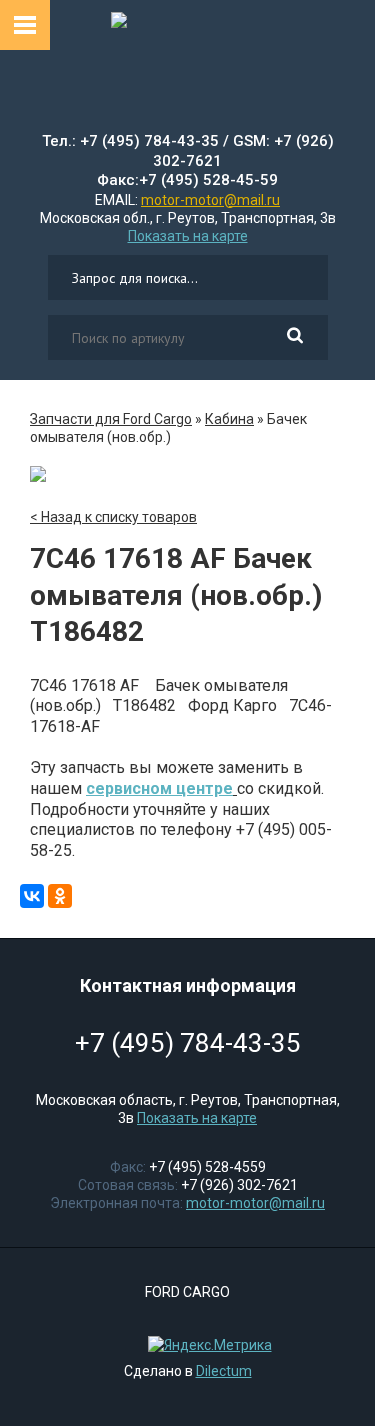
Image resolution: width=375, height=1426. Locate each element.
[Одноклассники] (60, 896)
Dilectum (224, 1371)
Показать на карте (188, 236)
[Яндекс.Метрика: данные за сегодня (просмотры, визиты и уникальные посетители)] (205, 1345)
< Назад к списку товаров (113, 517)
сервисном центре (159, 788)
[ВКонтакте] (32, 896)
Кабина (229, 419)
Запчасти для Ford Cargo (111, 419)
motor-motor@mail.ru (210, 200)
